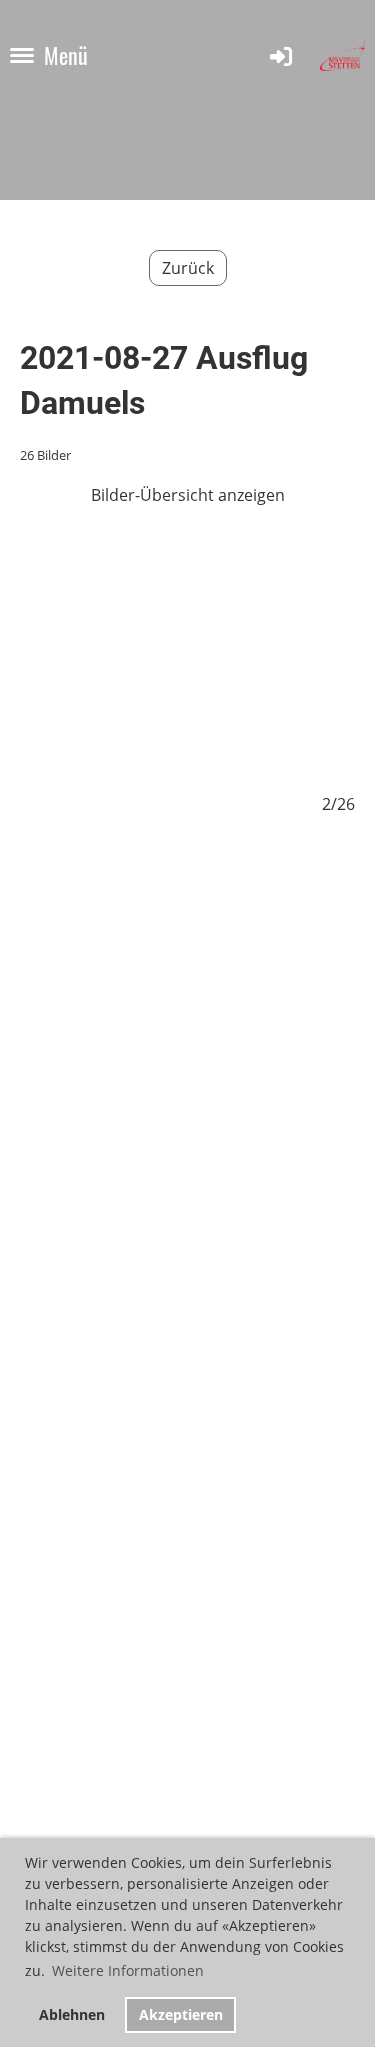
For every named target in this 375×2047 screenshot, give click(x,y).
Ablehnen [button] (72, 2014)
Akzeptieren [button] (181, 2014)
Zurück (188, 268)
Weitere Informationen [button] (128, 1970)
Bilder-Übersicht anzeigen (188, 495)
